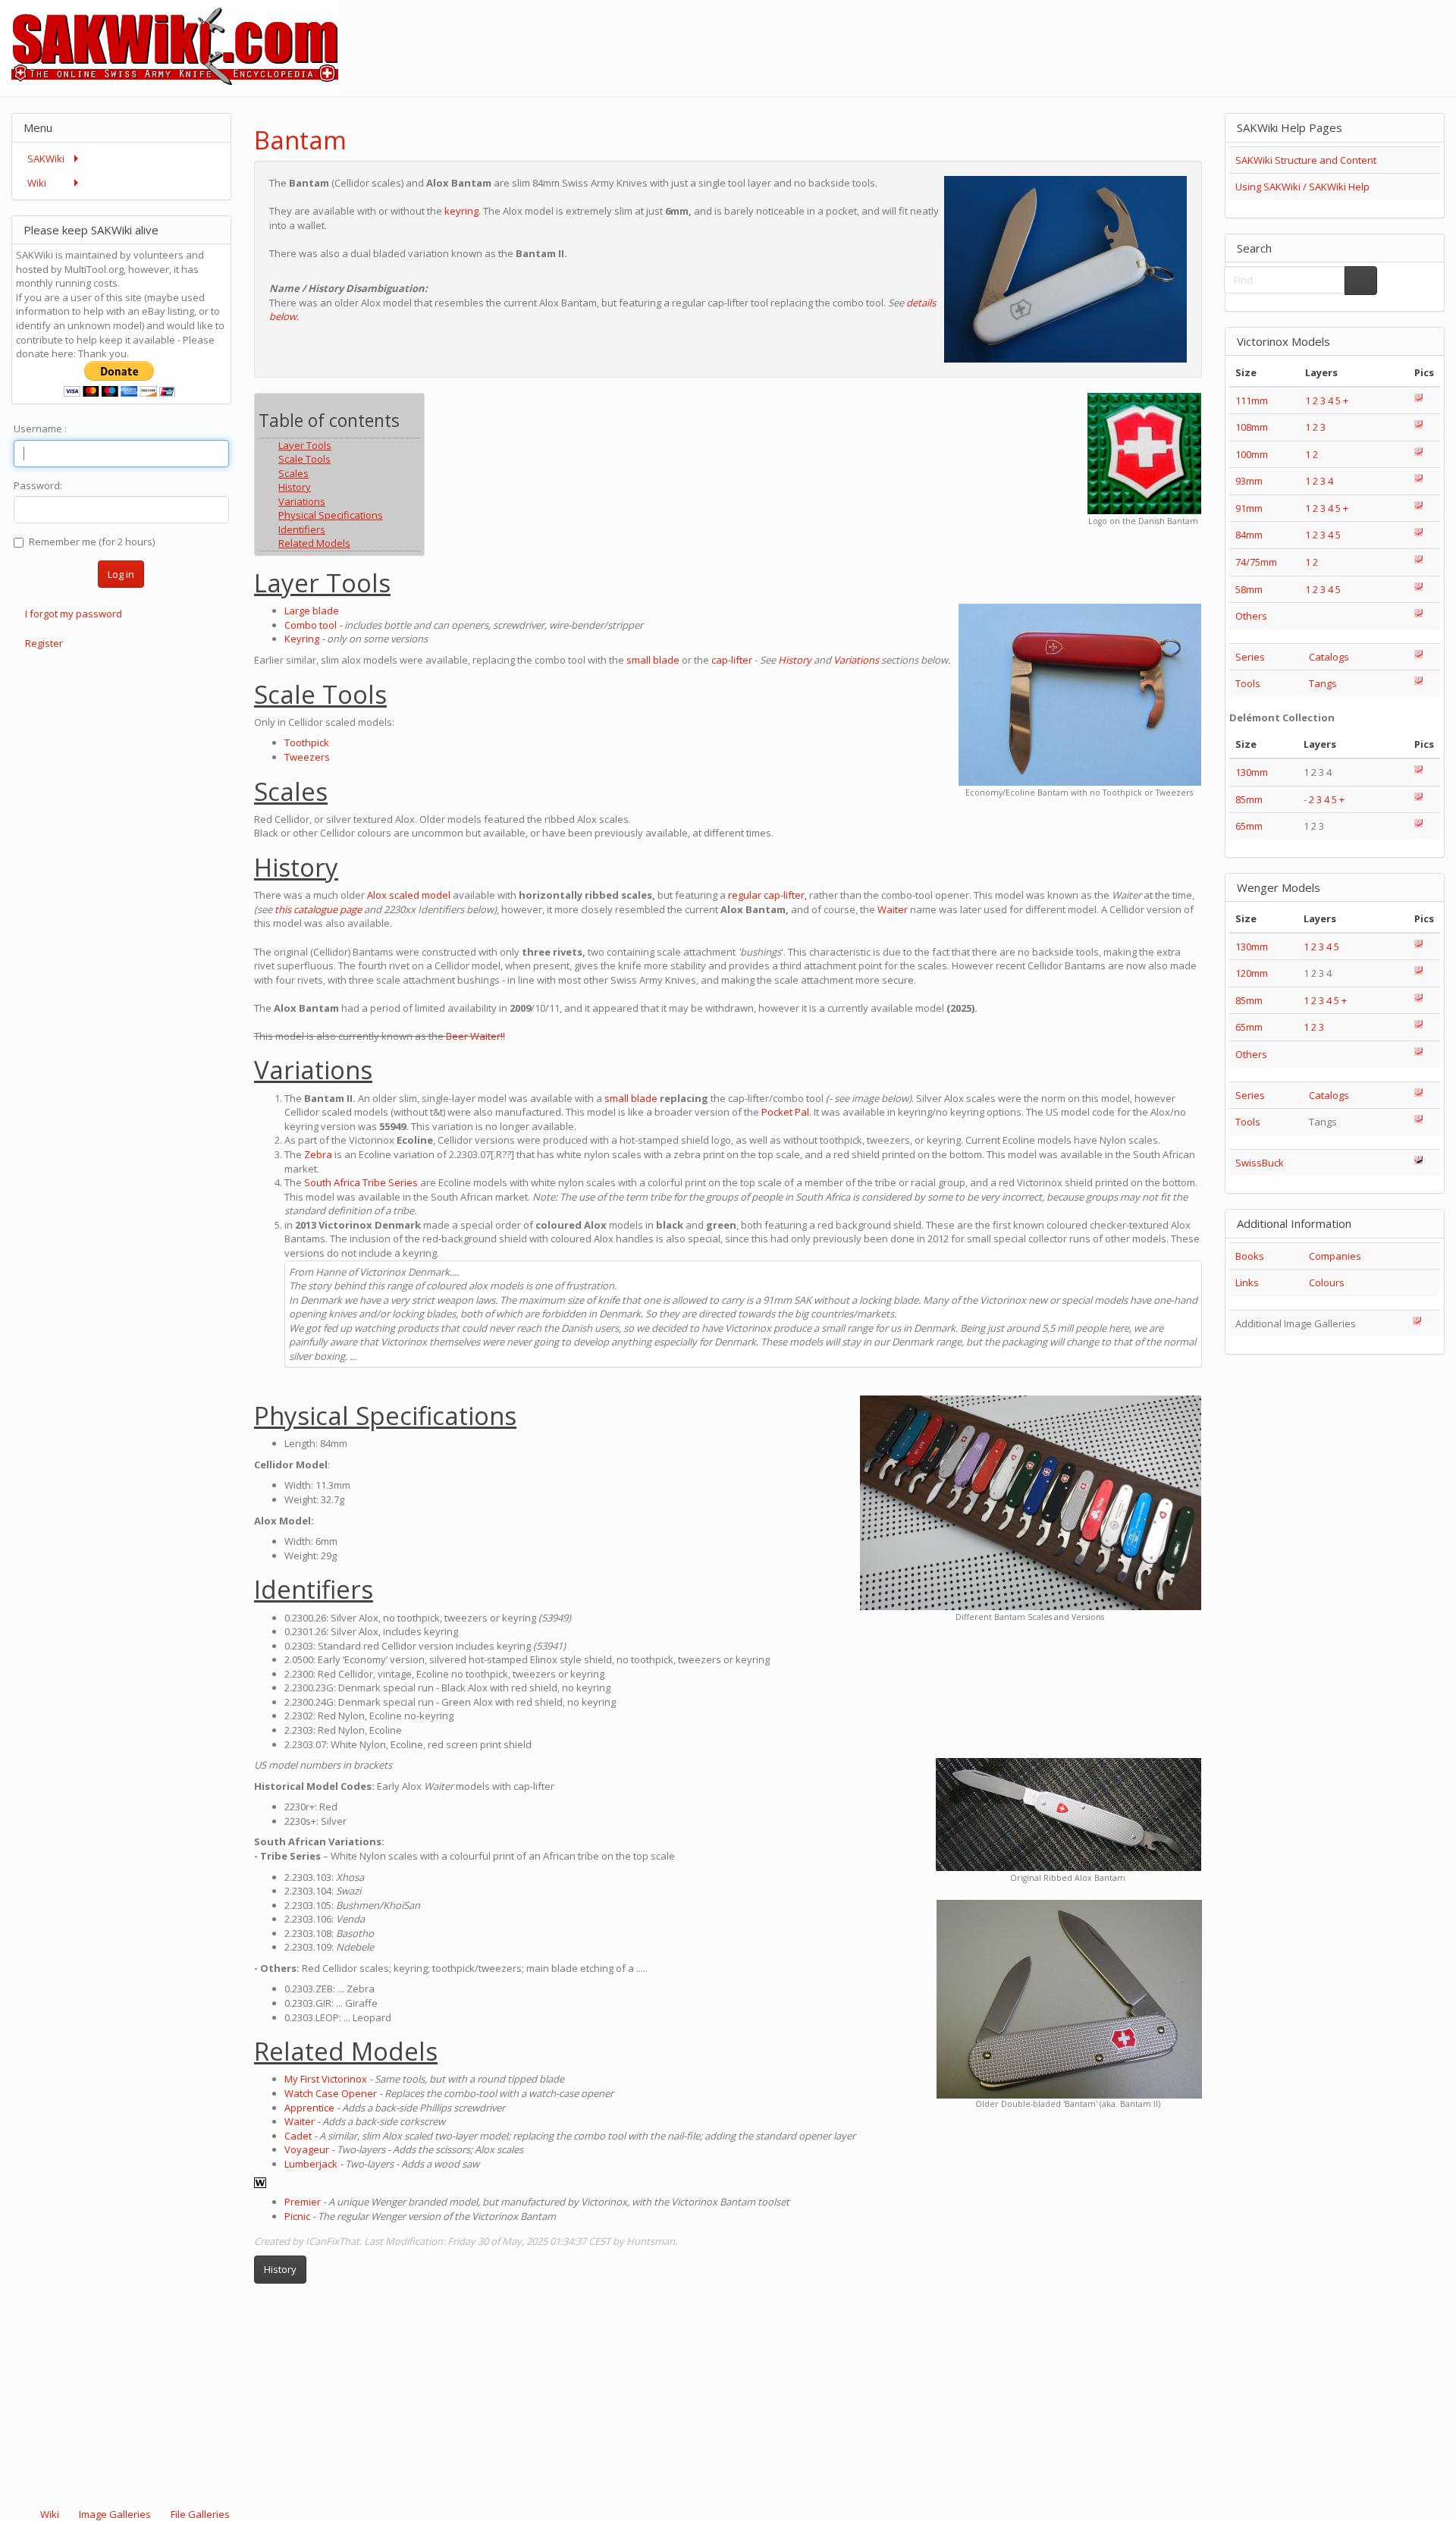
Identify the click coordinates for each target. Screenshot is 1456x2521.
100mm (1252, 454)
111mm (1252, 400)
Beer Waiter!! (475, 1036)
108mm (1252, 427)
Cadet (298, 2136)
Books (1250, 1256)
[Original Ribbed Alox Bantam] (1068, 1815)
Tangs (1323, 683)
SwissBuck (1260, 1163)
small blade (653, 660)
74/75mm (1256, 562)
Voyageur (307, 2149)
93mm (1249, 481)
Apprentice (309, 2108)
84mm (1249, 535)
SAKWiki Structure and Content (1306, 160)
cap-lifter (732, 660)
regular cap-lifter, (767, 895)
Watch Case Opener (331, 2093)
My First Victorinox (326, 2079)
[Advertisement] (1180, 34)
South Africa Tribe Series (361, 1182)
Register (44, 643)
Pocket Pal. (786, 1112)
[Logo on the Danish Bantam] (1144, 453)
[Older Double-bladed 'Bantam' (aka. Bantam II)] (1069, 2000)
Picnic (297, 2216)
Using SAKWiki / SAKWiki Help (1302, 187)
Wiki (50, 2514)
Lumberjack (311, 2164)
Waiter (893, 909)
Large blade (312, 611)
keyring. (463, 211)
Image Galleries (115, 2514)
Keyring (302, 639)
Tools (1248, 683)
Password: (38, 485)
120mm (1252, 973)
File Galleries (199, 2514)
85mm (1249, 799)
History (795, 660)
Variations (856, 660)
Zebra (318, 1154)
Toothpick (307, 742)
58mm (1249, 589)
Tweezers (307, 757)
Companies (1335, 1256)
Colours (1327, 1282)
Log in (121, 574)
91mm (1249, 508)
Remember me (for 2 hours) (92, 542)
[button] (1150, 127)
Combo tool (311, 625)
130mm (1252, 772)
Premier (303, 2202)
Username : (40, 429)
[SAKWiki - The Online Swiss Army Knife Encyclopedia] (169, 47)
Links (1247, 1282)
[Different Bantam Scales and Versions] (1031, 1503)
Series (1250, 657)
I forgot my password (74, 614)
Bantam (300, 140)
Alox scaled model (409, 895)
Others (1251, 616)
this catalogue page (318, 909)
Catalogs (1329, 657)
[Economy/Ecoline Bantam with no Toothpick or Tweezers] (1080, 695)
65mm (1249, 826)
